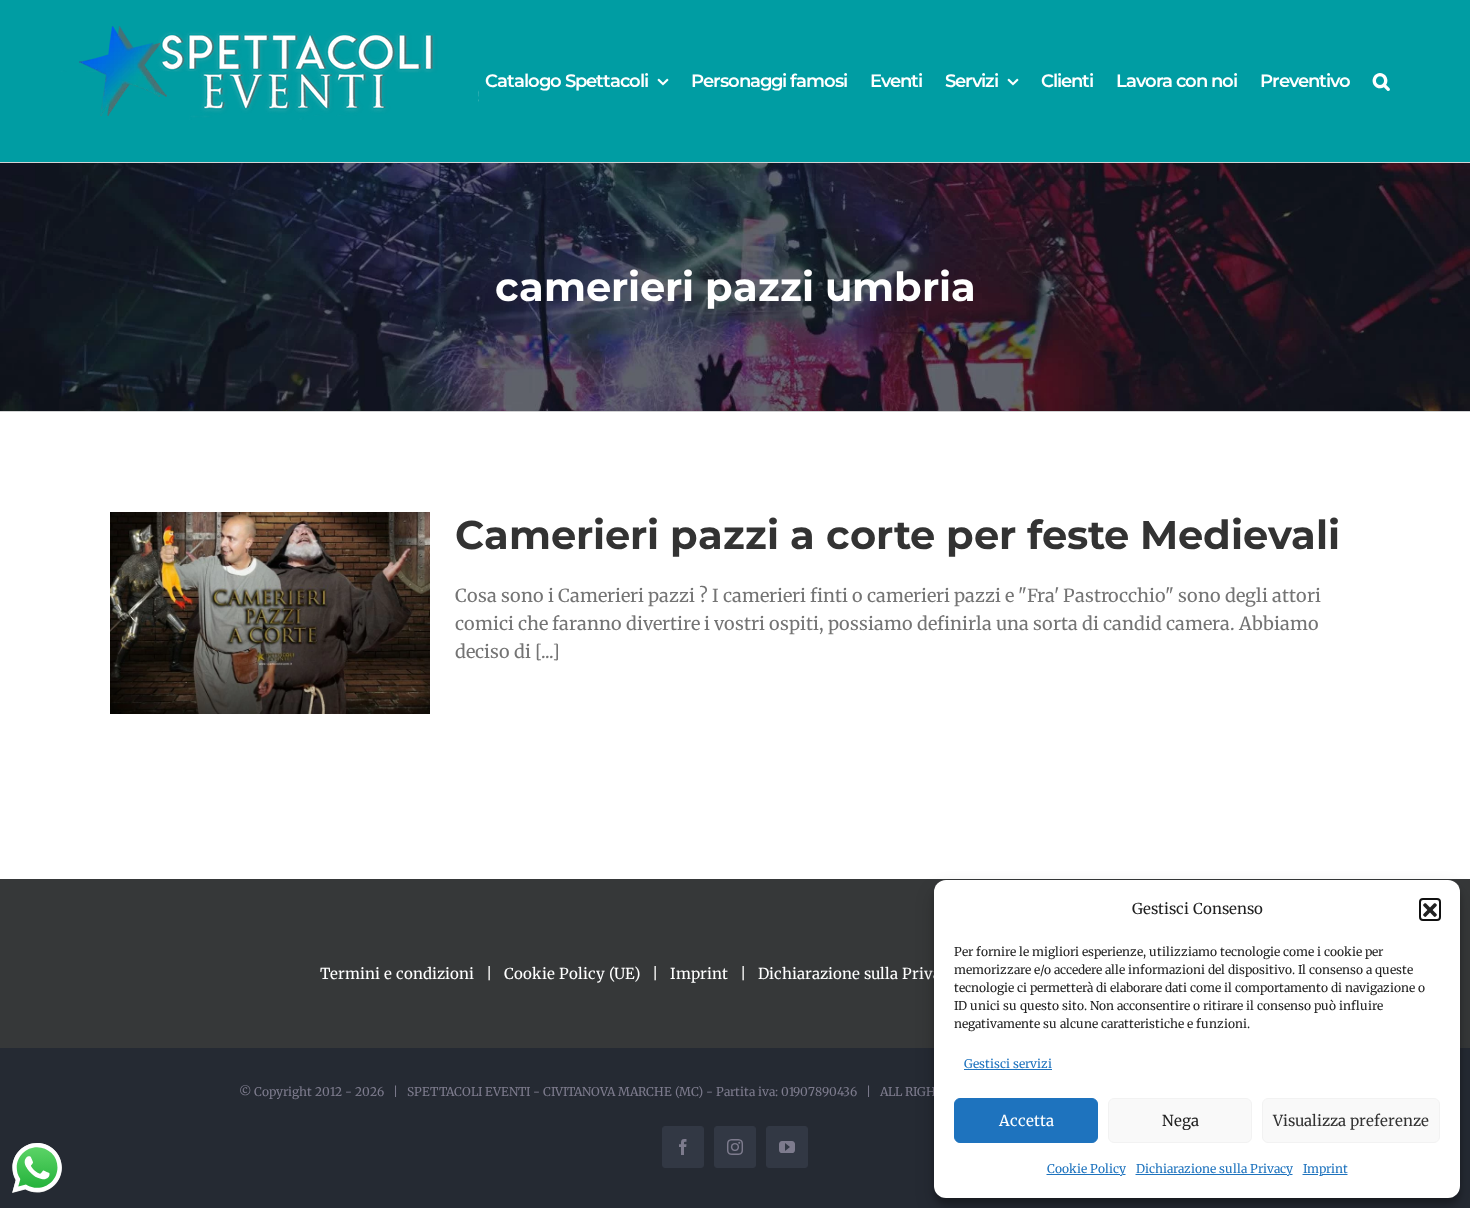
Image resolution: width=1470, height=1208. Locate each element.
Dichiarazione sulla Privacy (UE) (875, 973)
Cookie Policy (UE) (572, 973)
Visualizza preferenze (1351, 1120)
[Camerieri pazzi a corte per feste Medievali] (270, 613)
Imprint (1325, 1168)
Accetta (1026, 1120)
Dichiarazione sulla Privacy (1214, 1168)
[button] (1430, 909)
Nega (1180, 1120)
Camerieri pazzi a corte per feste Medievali (897, 534)
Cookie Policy (1086, 1168)
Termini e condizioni (397, 973)
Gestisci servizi (1008, 1063)
